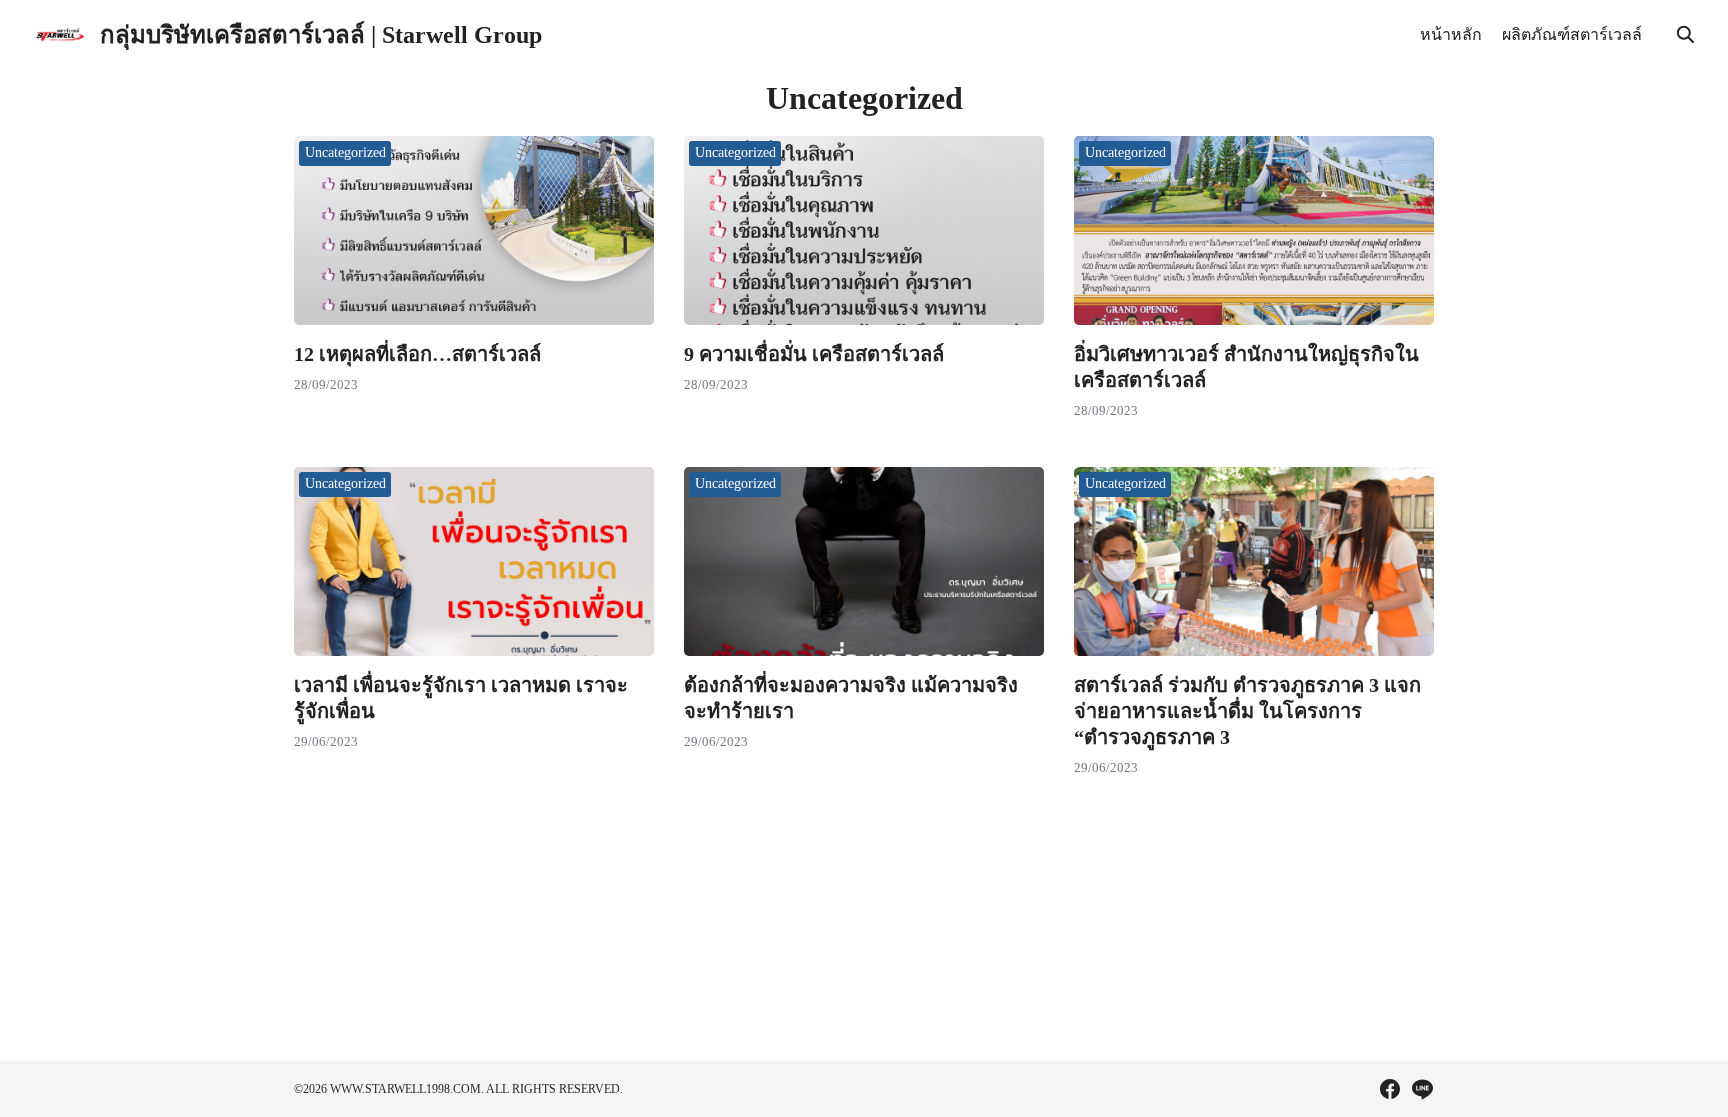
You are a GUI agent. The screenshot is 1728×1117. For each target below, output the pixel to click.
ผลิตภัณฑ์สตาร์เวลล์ (1572, 34)
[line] (1422, 1089)
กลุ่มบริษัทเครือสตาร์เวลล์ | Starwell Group (321, 35)
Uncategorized (345, 152)
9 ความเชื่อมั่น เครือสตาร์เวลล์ (814, 354)
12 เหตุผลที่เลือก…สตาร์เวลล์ (417, 354)
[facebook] (1390, 1089)
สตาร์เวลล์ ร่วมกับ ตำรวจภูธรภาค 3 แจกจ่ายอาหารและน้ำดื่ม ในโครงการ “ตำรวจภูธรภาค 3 (1247, 711)
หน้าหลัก (1451, 34)
